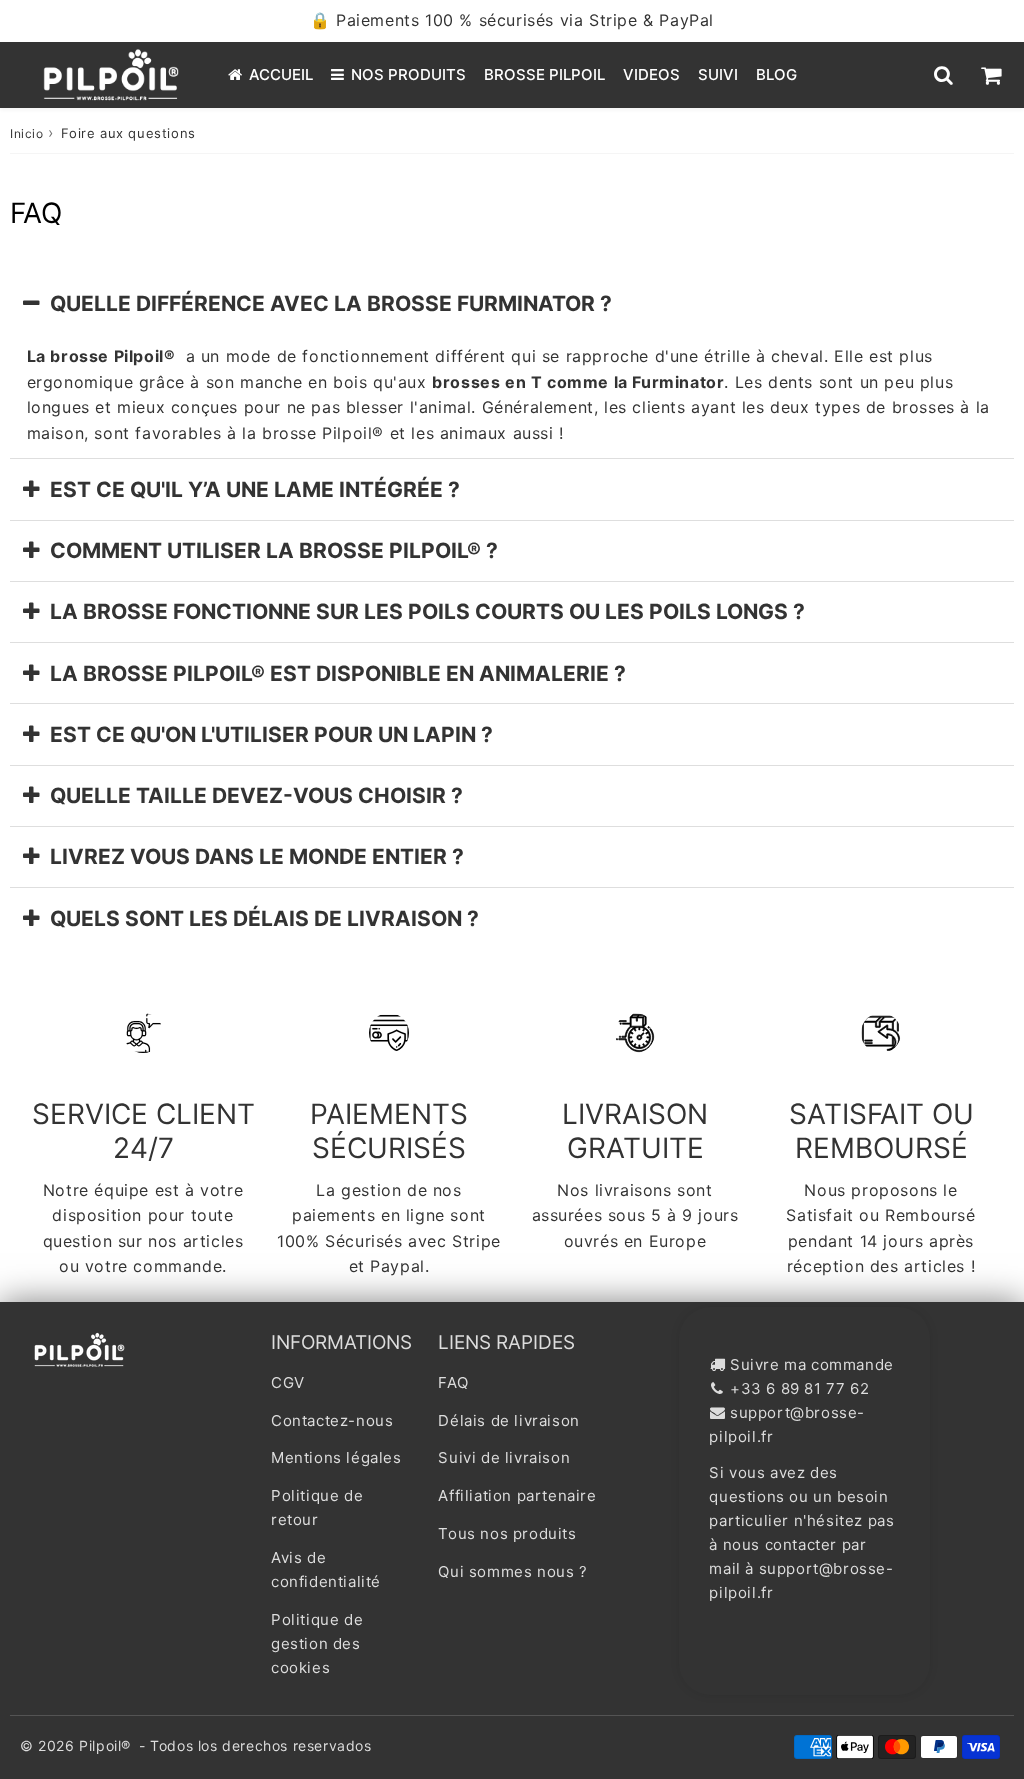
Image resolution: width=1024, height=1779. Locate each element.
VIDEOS (651, 74)
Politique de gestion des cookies (317, 1643)
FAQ (453, 1382)
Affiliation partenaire (517, 1495)
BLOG (776, 74)
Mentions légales (336, 1457)
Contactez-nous (332, 1420)
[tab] (512, 304)
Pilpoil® (105, 1745)
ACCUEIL (281, 74)
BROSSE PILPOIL (544, 74)
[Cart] (990, 75)
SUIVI (718, 74)
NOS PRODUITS (408, 74)
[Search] (943, 75)
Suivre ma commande (812, 1364)
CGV (288, 1382)
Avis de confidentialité (326, 1569)
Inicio (27, 133)
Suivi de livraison (504, 1457)
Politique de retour (317, 1507)
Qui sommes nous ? (512, 1571)
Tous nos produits (507, 1533)
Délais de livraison (508, 1420)
